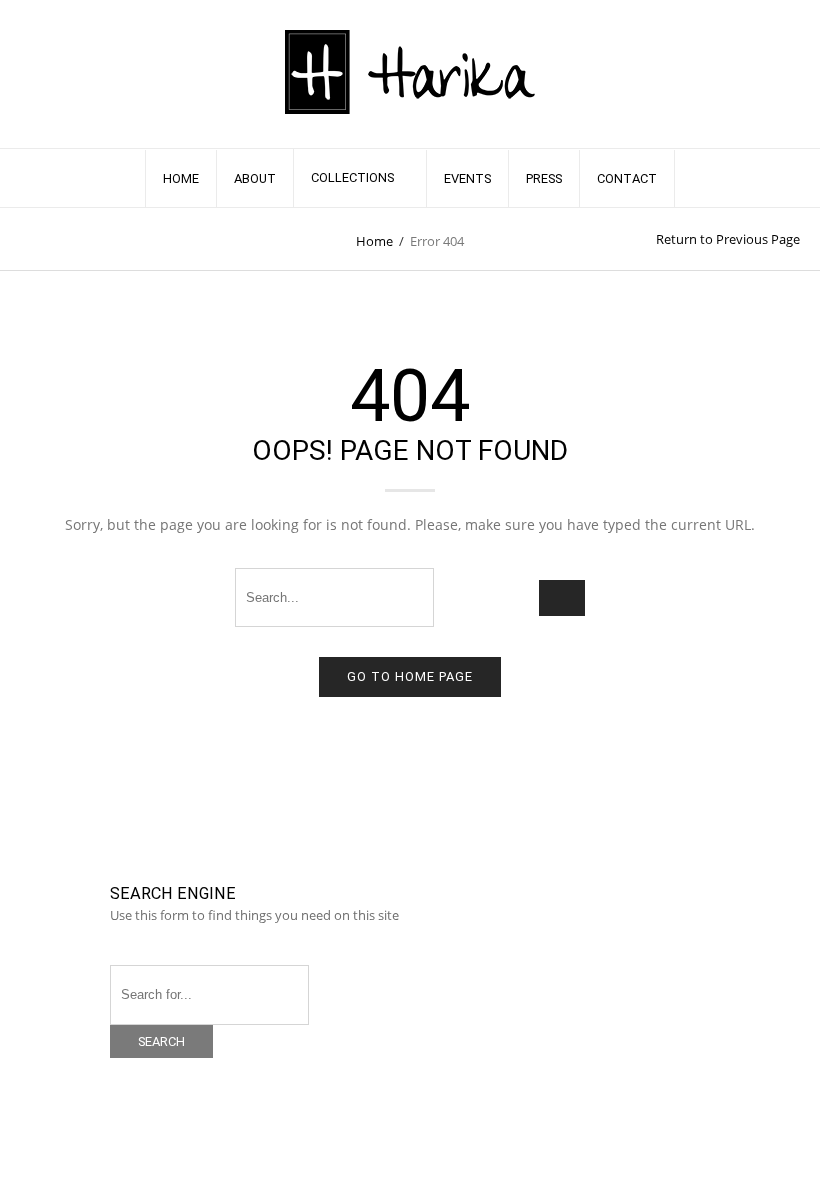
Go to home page (410, 676)
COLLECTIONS (352, 177)
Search (161, 1041)
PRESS (544, 178)
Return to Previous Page (728, 239)
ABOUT (255, 178)
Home (374, 241)
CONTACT (627, 178)
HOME (181, 178)
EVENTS (467, 178)
